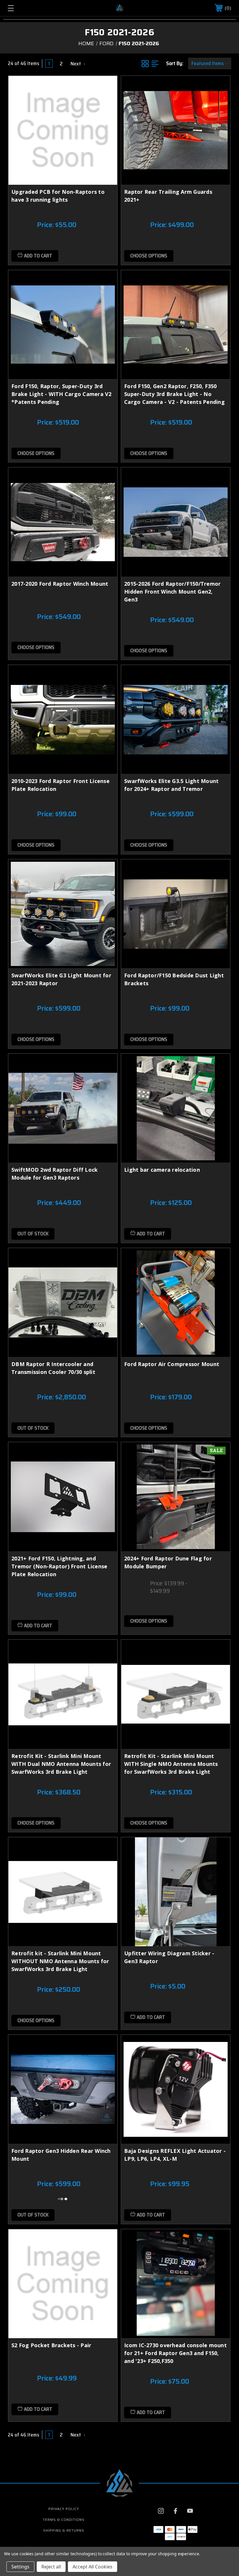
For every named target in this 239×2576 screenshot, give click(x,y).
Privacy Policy (64, 2509)
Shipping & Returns (64, 2530)
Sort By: (175, 63)
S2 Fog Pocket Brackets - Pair (51, 2345)
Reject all (51, 2567)
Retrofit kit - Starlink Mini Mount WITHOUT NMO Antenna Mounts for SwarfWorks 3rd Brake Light (60, 1961)
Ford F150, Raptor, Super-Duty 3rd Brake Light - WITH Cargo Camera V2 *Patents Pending (61, 394)
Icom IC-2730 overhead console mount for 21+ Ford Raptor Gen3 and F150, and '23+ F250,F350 (175, 2353)
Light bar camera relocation (162, 1170)
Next (76, 64)
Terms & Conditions (64, 2520)
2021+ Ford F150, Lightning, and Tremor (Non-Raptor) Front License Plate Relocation (59, 1566)
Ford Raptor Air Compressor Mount (172, 1364)
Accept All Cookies (93, 2567)
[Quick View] (106, 87)
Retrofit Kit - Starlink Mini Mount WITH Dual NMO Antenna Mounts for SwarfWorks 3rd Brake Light (61, 1764)
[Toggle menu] (30, 8)
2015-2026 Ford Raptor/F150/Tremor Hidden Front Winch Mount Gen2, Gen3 (172, 592)
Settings (20, 2567)
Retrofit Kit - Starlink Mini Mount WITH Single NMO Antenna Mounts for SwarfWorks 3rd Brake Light (171, 1764)
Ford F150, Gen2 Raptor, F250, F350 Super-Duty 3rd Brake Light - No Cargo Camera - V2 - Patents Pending (174, 394)
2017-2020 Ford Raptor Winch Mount (60, 584)
